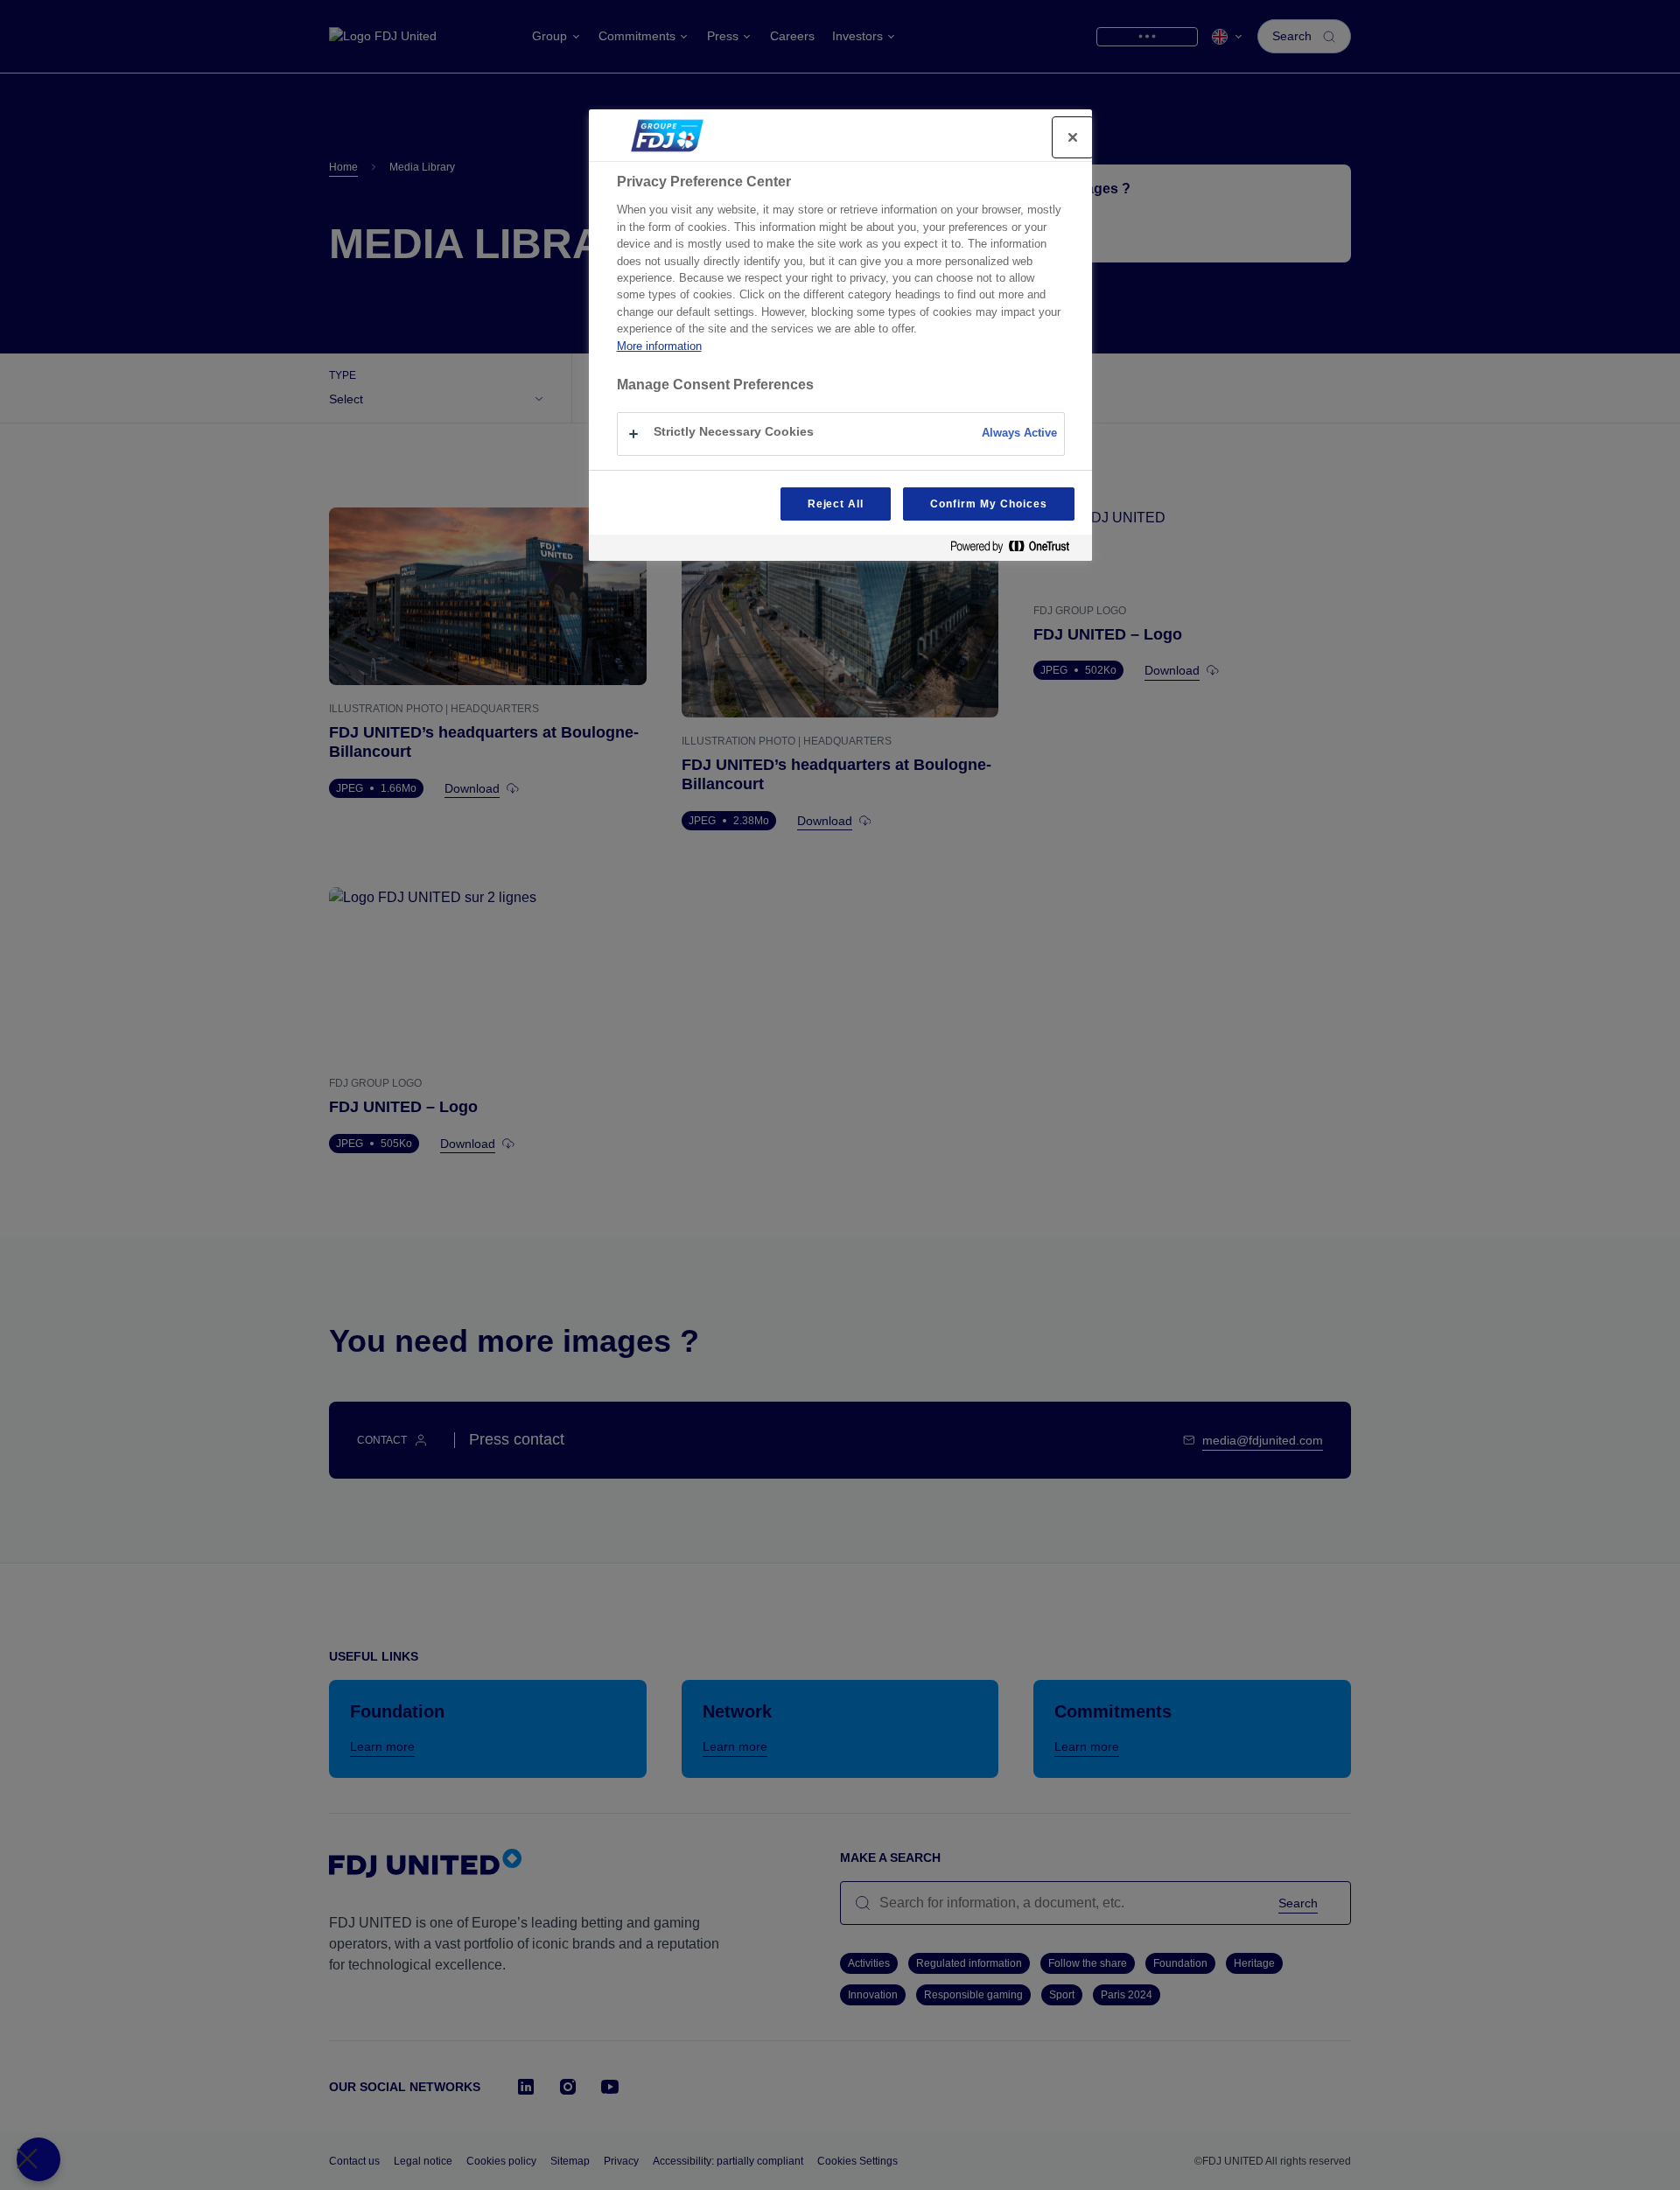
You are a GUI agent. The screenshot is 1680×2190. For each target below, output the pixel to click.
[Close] (1073, 137)
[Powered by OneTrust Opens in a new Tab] (1017, 550)
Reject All (836, 504)
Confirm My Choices (988, 504)
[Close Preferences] (38, 2159)
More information (659, 346)
